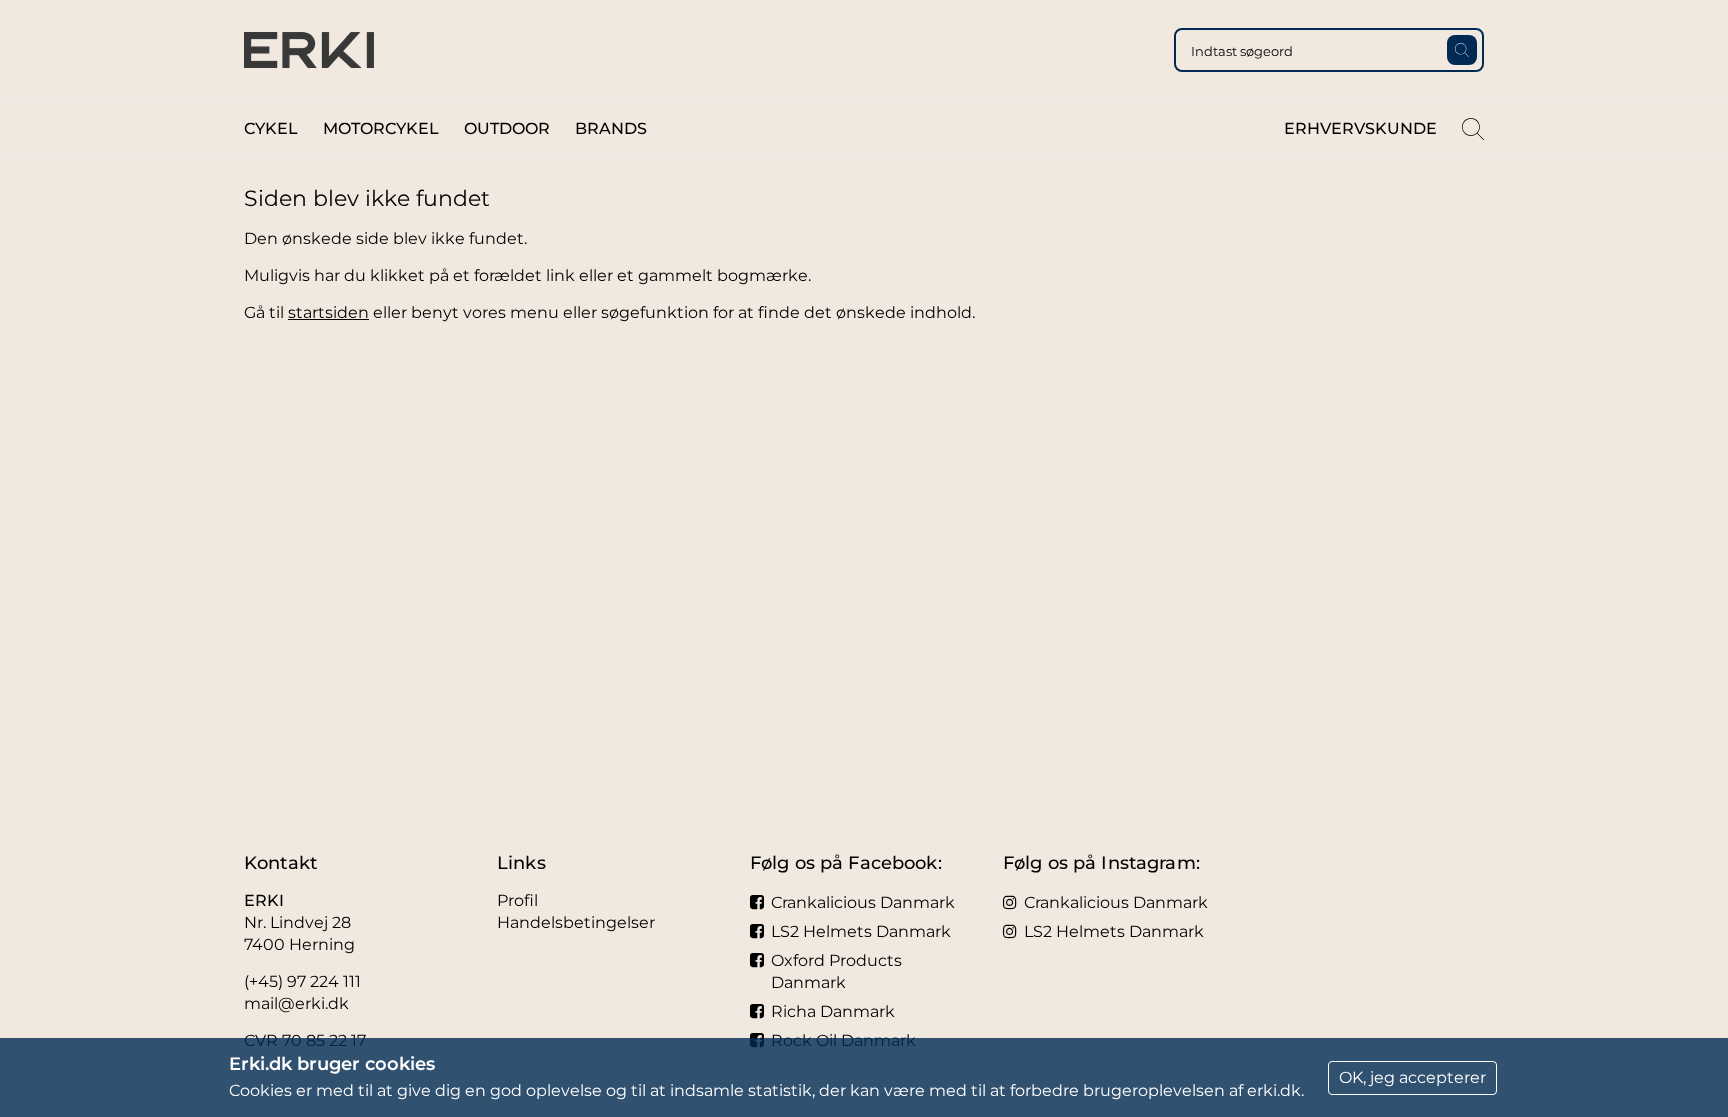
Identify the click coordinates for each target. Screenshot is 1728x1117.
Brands (611, 128)
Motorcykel (381, 128)
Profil (517, 900)
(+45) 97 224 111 (302, 981)
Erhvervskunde (1360, 128)
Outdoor (507, 128)
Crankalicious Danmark (863, 902)
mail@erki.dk (296, 1003)
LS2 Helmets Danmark (861, 931)
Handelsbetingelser (576, 922)
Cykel (271, 128)
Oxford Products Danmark (836, 971)
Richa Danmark (833, 1011)
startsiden (328, 312)
